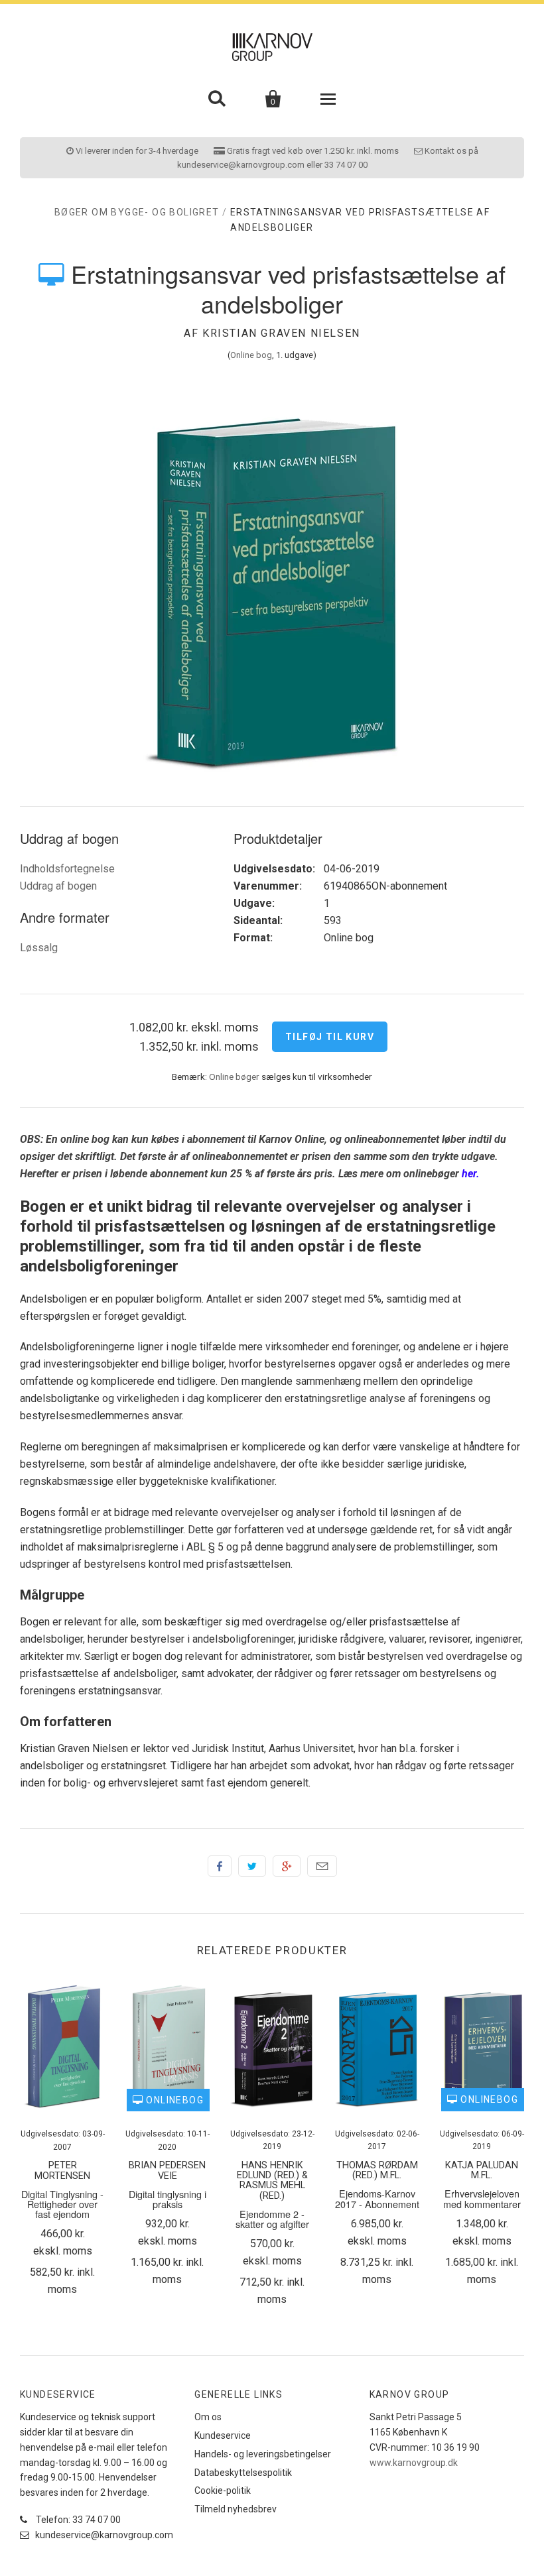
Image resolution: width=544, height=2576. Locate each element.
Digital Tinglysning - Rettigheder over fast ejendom (62, 2204)
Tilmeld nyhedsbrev (236, 2509)
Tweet (252, 1866)
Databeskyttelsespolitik (243, 2473)
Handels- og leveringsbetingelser (263, 2454)
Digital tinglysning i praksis (168, 2199)
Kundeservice (223, 2435)
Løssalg (39, 948)
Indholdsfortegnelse (67, 869)
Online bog (251, 355)
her (469, 1174)
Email (322, 1866)
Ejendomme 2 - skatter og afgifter (272, 2219)
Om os (208, 2417)
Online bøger (234, 1077)
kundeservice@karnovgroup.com (103, 2535)
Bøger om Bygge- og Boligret (137, 212)
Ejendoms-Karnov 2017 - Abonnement (377, 2198)
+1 (287, 1866)
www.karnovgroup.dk (414, 2463)
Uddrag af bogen (58, 886)
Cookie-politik (223, 2490)
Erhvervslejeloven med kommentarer (482, 2198)
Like (220, 1866)
